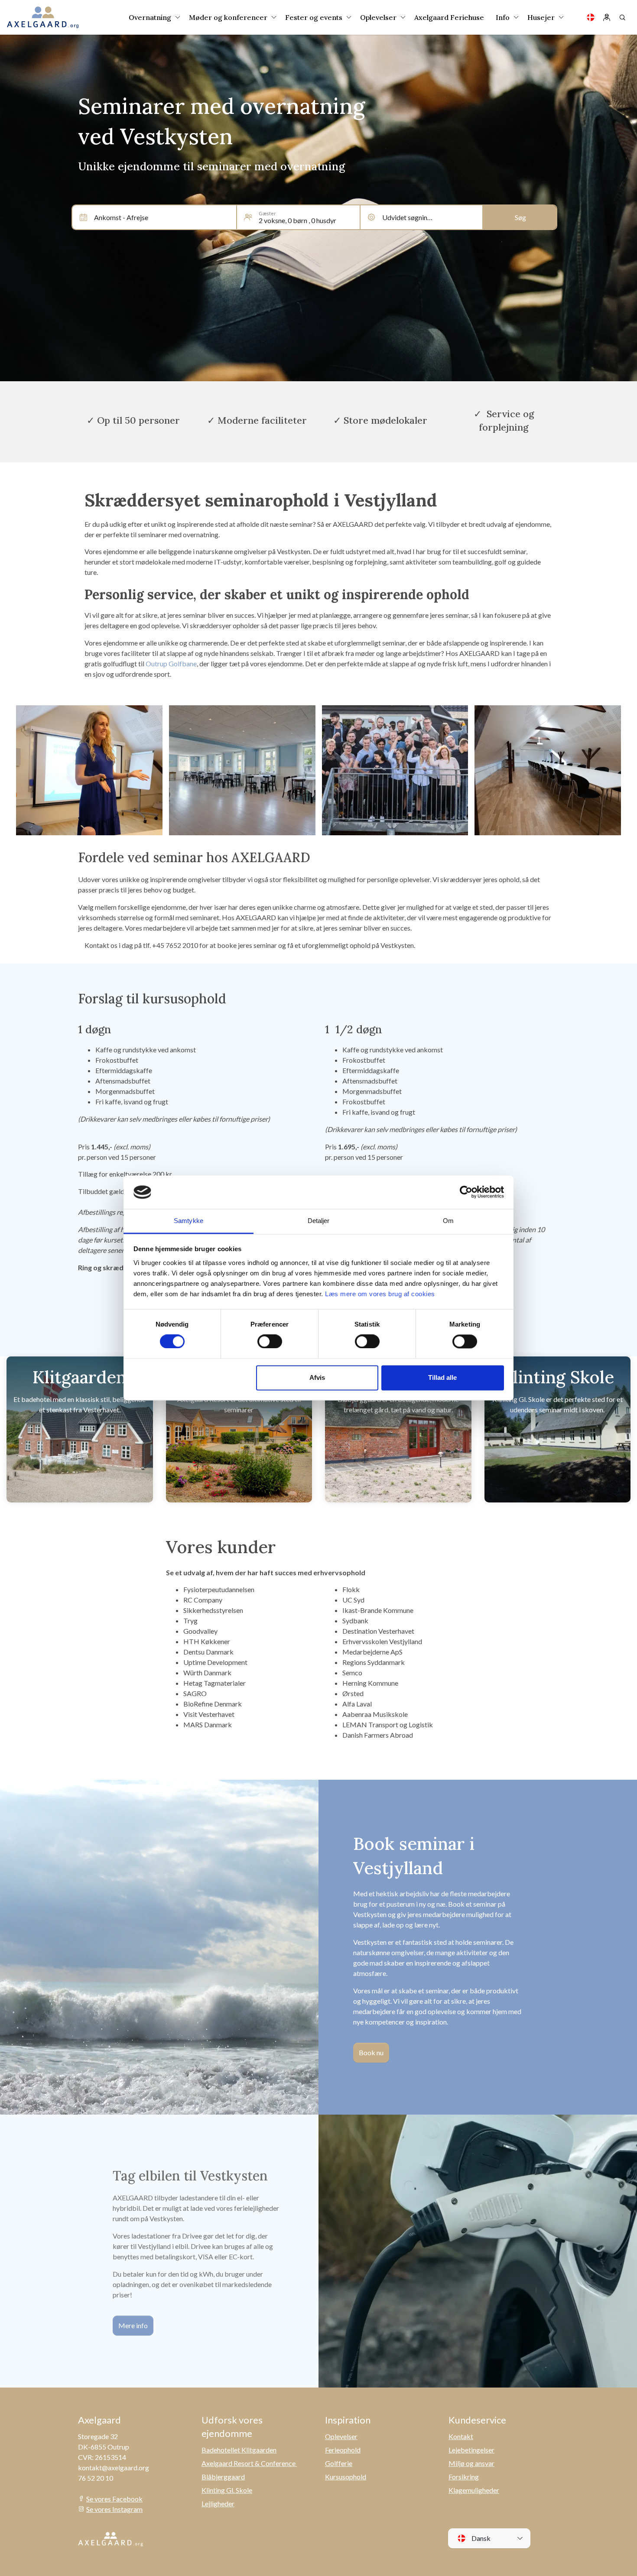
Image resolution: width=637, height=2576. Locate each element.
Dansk (480, 2538)
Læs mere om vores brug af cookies (380, 1294)
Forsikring (464, 2477)
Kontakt (461, 2436)
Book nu (371, 2052)
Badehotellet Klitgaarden (239, 2450)
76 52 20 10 (96, 2478)
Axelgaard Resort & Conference (249, 2463)
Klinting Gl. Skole (227, 2490)
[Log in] (607, 17)
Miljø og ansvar (471, 2463)
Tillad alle (442, 1377)
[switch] (270, 1342)
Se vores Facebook (114, 2499)
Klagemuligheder (474, 2490)
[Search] (622, 17)
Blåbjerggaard (223, 2477)
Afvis (317, 1377)
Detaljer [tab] (319, 1221)
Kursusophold (346, 2477)
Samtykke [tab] (188, 1221)
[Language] (591, 17)
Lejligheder (218, 2503)
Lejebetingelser (471, 2450)
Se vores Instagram (114, 2509)
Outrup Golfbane (171, 663)
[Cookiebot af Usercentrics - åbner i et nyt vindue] (466, 1192)
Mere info (133, 2325)
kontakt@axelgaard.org (114, 2467)
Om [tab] (448, 1221)
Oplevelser (341, 2436)
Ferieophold (343, 2450)
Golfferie (339, 2463)
